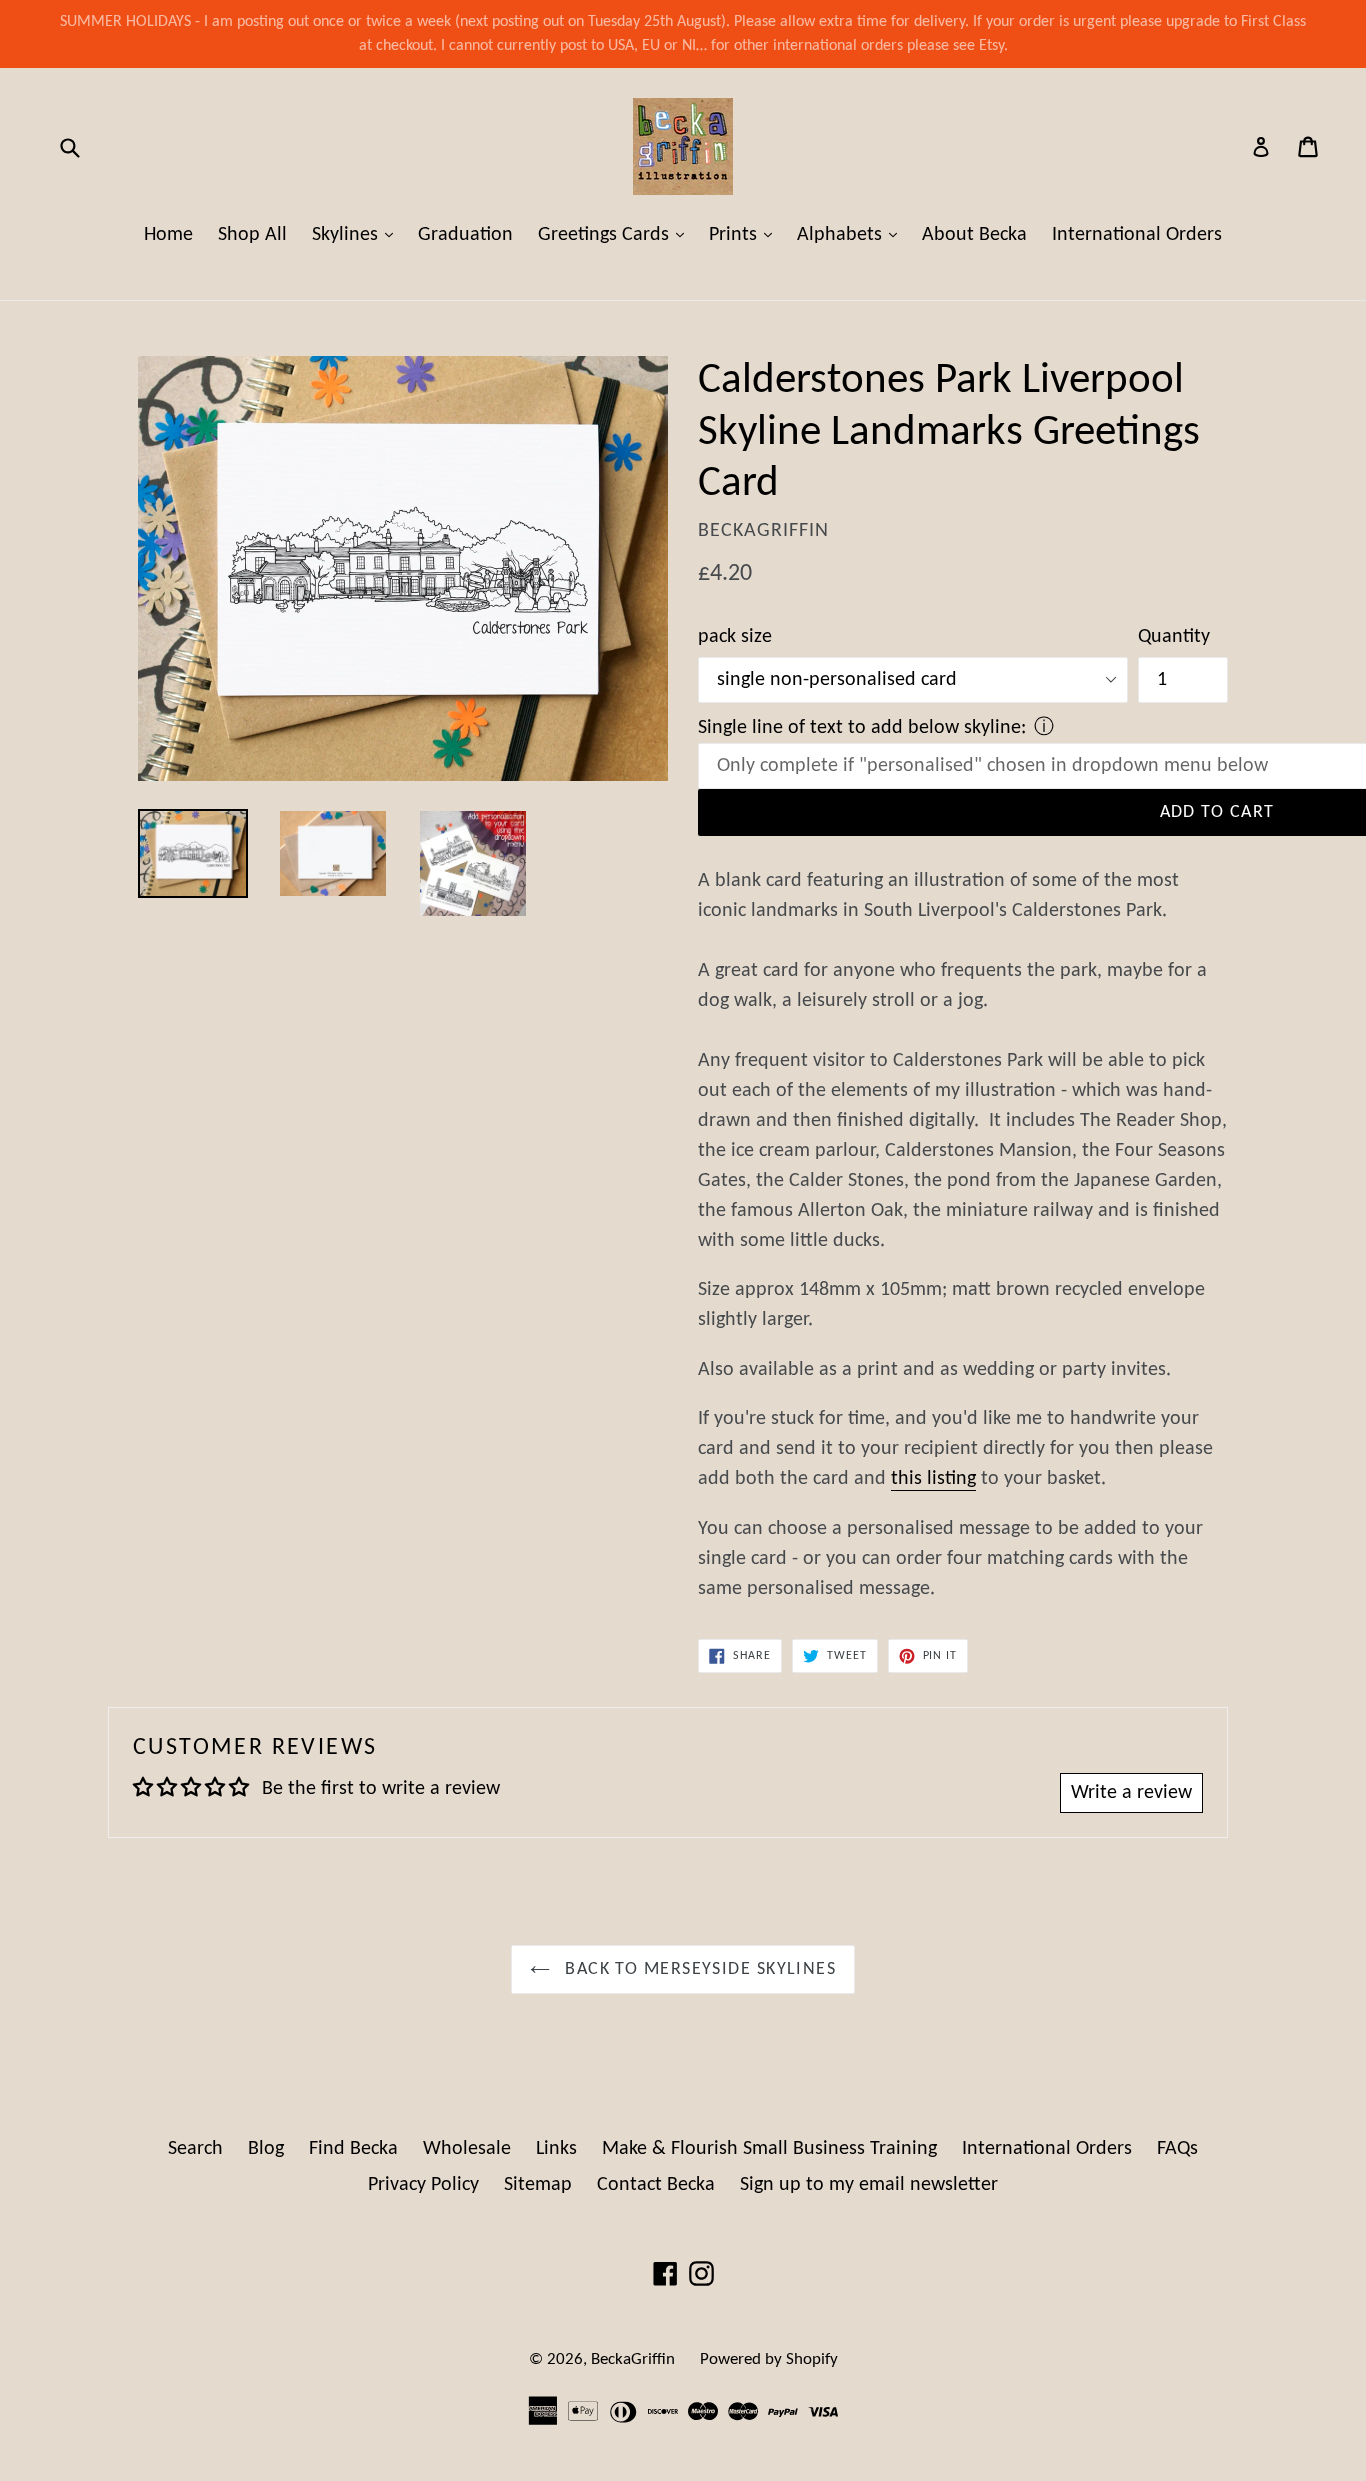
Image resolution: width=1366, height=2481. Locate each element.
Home (168, 235)
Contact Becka (656, 2185)
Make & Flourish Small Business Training (769, 2149)
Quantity (1174, 637)
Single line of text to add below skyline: (862, 728)
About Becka (974, 235)
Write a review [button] (1131, 1793)
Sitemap (538, 2185)
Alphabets (852, 234)
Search (195, 2149)
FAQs (1177, 2149)
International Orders (1137, 235)
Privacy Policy (423, 2185)
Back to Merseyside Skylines (698, 1969)
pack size (735, 637)
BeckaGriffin (633, 2359)
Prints (745, 234)
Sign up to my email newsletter (869, 2185)
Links (556, 2149)
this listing (933, 1479)
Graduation (465, 235)
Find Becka (353, 2149)
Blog (266, 2149)
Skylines (357, 234)
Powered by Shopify (769, 2359)
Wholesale (467, 2149)
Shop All (252, 235)
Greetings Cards (616, 234)
